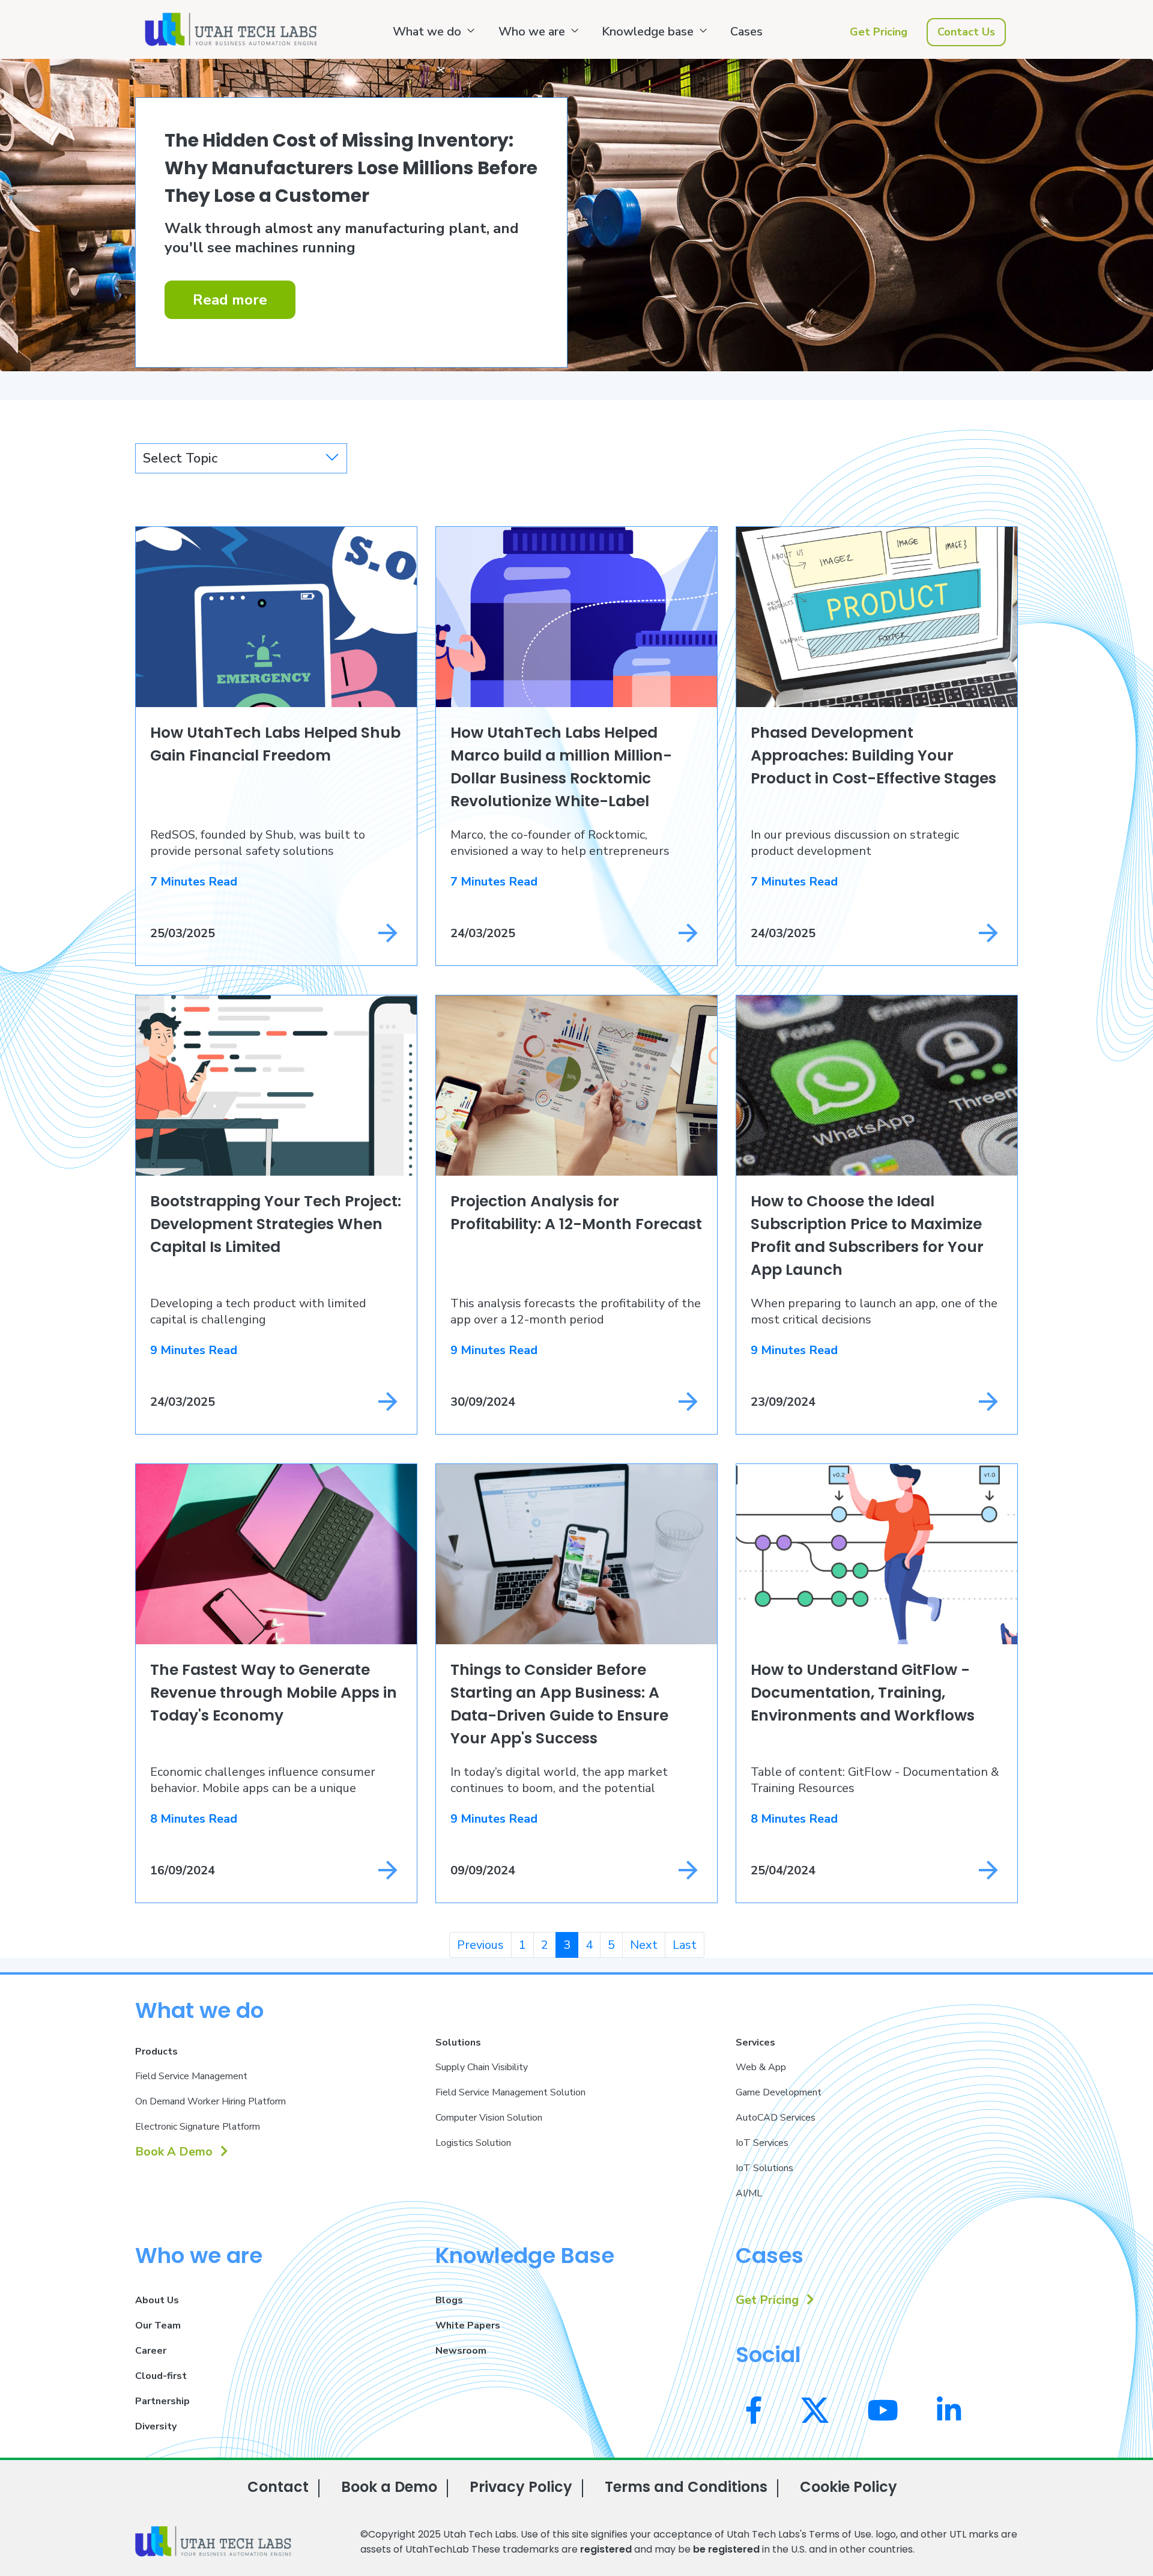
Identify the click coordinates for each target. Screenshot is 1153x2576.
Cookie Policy (849, 2487)
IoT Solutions (764, 2168)
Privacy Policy (521, 2487)
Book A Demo (175, 2152)
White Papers (468, 2325)
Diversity (156, 2426)
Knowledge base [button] (648, 32)
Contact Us (966, 32)
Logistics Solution (473, 2143)
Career (151, 2351)
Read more (230, 300)
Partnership (162, 2401)
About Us (157, 2300)
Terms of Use (840, 2534)
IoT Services (762, 2143)
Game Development (779, 2092)
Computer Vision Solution (489, 2118)
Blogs (449, 2300)
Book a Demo (389, 2487)
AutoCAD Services (776, 2118)
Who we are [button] (532, 32)
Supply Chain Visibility (482, 2067)
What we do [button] (427, 32)
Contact (278, 2487)
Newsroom (461, 2351)
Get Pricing (879, 32)
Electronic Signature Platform (198, 2127)
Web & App (761, 2067)
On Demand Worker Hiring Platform (210, 2101)
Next (644, 1945)
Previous (480, 1945)
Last (685, 1945)
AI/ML (749, 2193)
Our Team (158, 2325)
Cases (746, 32)
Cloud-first (161, 2376)
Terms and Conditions (686, 2487)
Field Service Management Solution (510, 2092)
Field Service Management (191, 2076)
